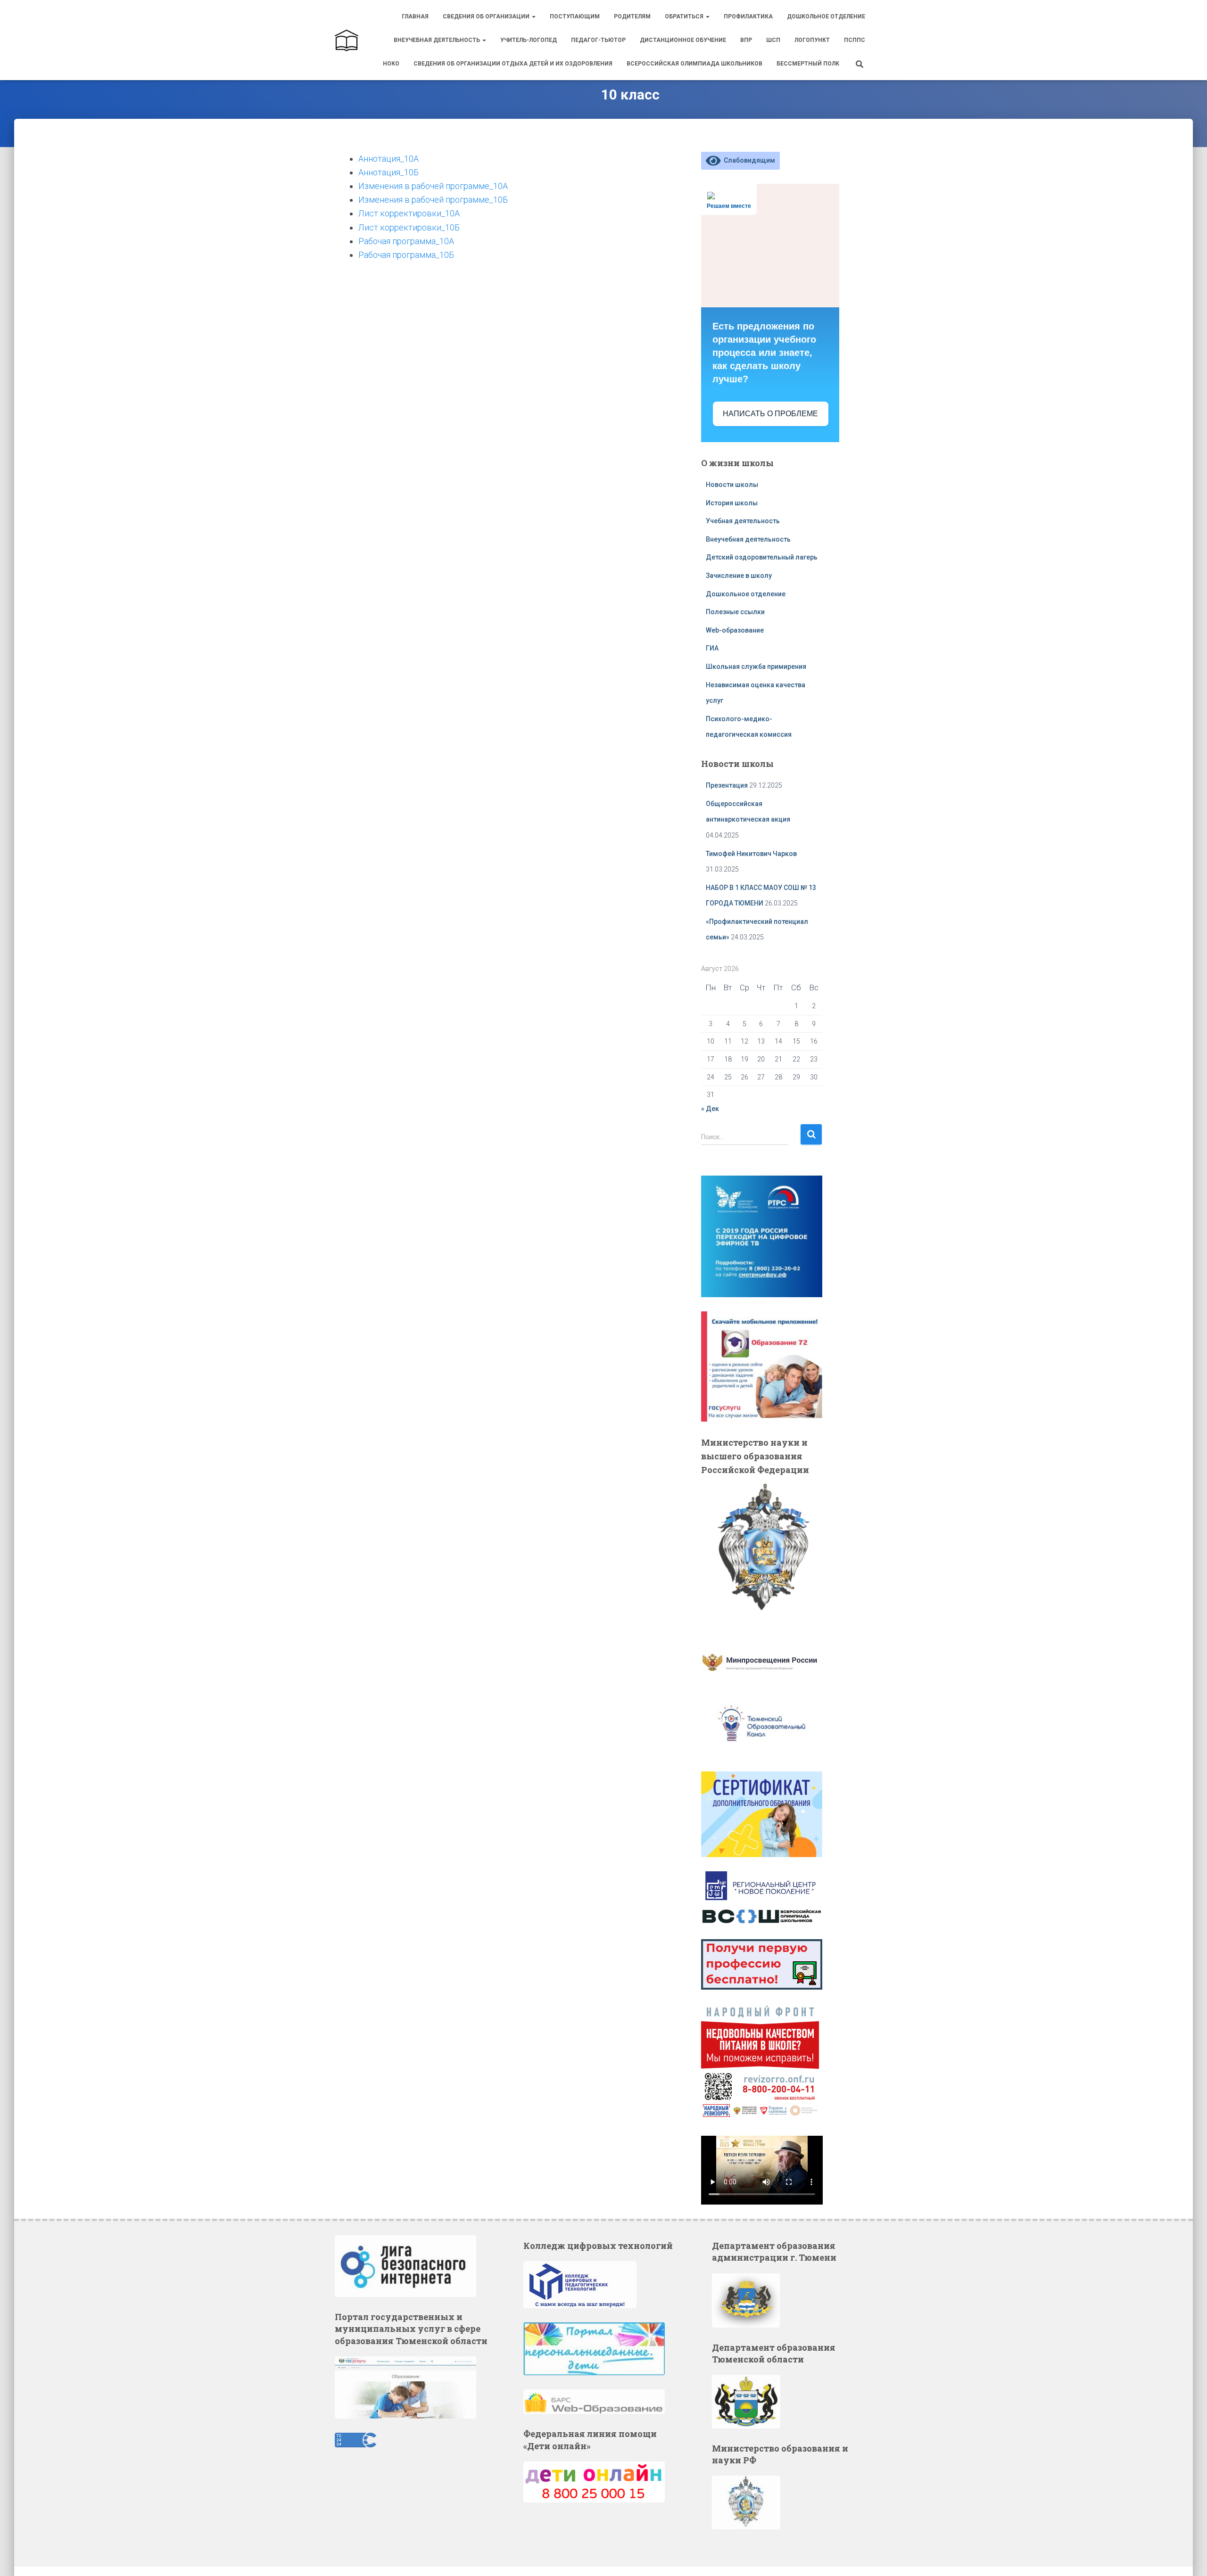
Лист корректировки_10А (409, 213)
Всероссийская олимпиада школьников (694, 64)
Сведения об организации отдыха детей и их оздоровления (513, 64)
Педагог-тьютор (598, 40)
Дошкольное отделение (826, 16)
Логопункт (812, 40)
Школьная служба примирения (757, 667)
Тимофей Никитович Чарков (751, 854)
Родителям (632, 16)
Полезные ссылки (735, 612)
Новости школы (732, 485)
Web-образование (735, 630)
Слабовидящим (748, 160)
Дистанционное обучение (683, 40)
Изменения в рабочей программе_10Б (433, 200)
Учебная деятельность (743, 521)
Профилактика (748, 16)
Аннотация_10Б (389, 172)
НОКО (391, 64)
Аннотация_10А (389, 159)
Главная (415, 16)
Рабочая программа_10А (406, 241)
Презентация (727, 785)
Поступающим (575, 16)
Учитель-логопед (529, 40)
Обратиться (685, 16)
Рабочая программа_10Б (406, 255)
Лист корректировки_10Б (409, 227)
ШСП (773, 40)
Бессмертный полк (808, 64)
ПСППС (855, 40)
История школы (732, 503)
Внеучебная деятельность (438, 40)
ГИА (712, 648)
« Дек (710, 1109)
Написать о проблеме (770, 414)
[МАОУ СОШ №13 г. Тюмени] (347, 40)
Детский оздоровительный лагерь (762, 557)
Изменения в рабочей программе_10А (433, 186)
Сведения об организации (487, 16)
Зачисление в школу (739, 576)
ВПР (746, 40)
